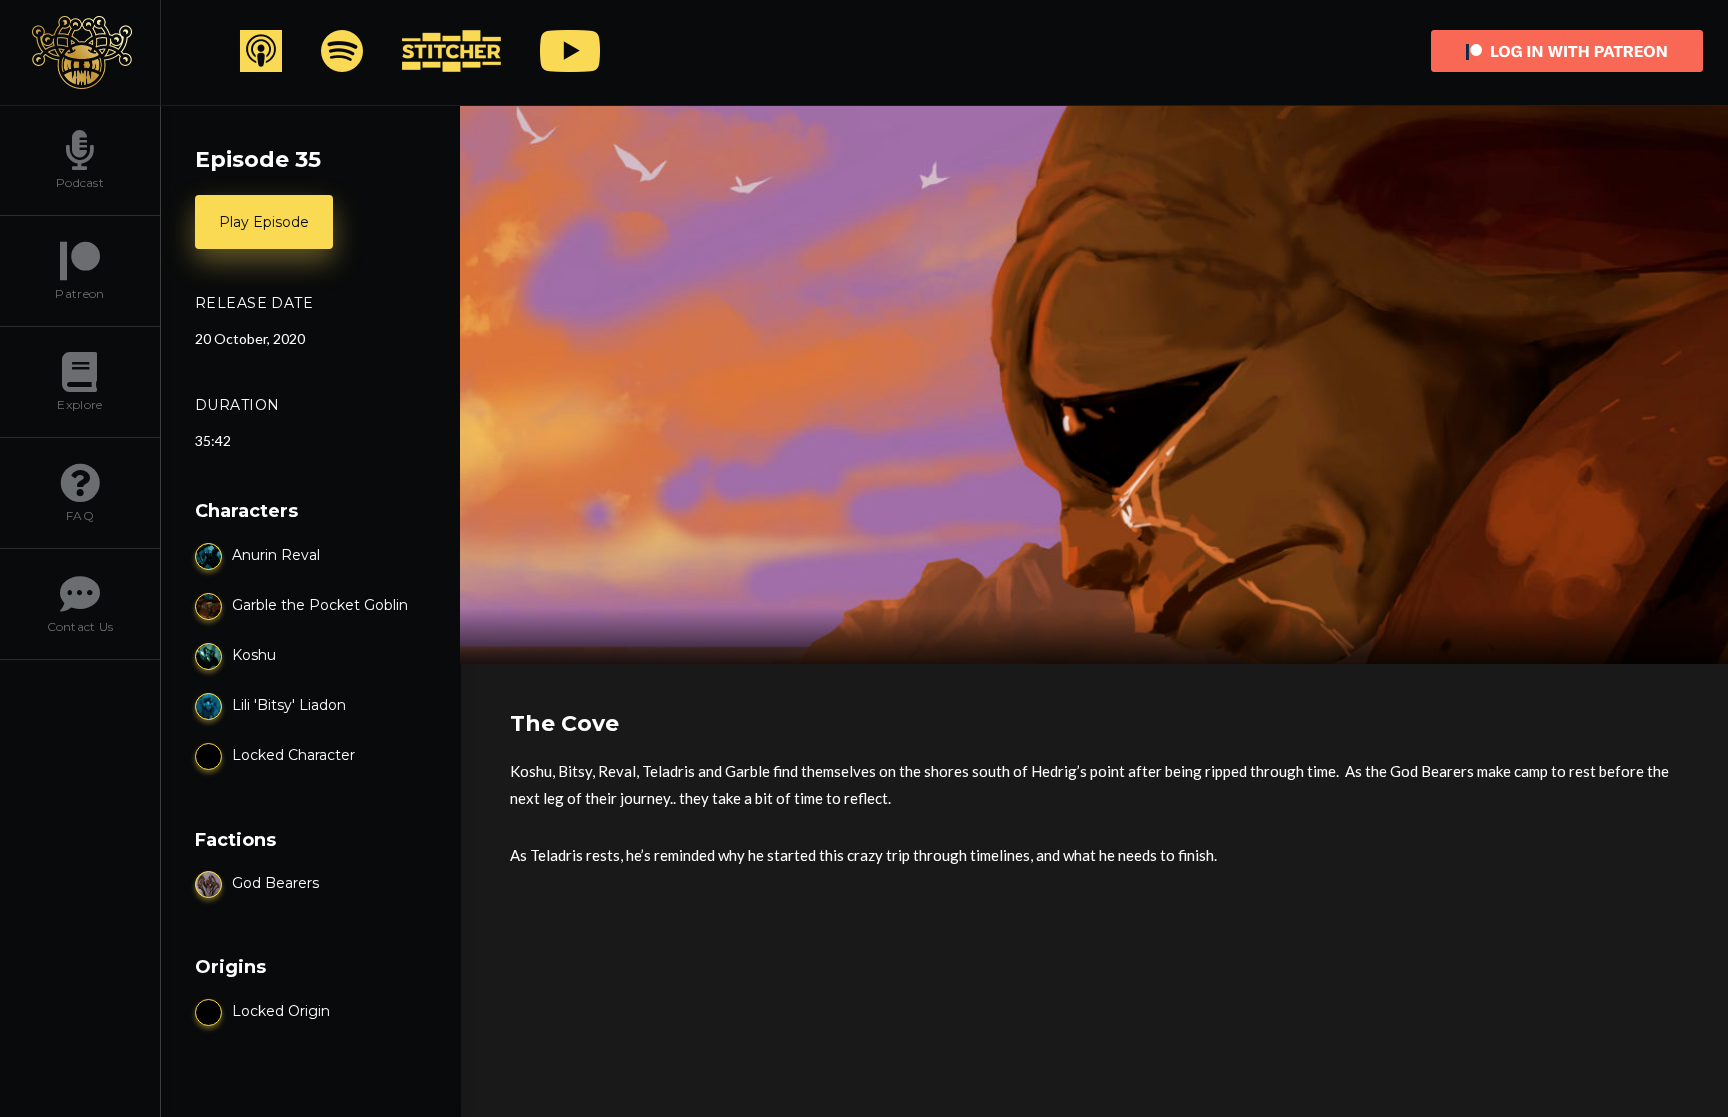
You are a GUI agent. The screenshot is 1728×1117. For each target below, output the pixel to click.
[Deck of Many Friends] (80, 52)
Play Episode (264, 222)
